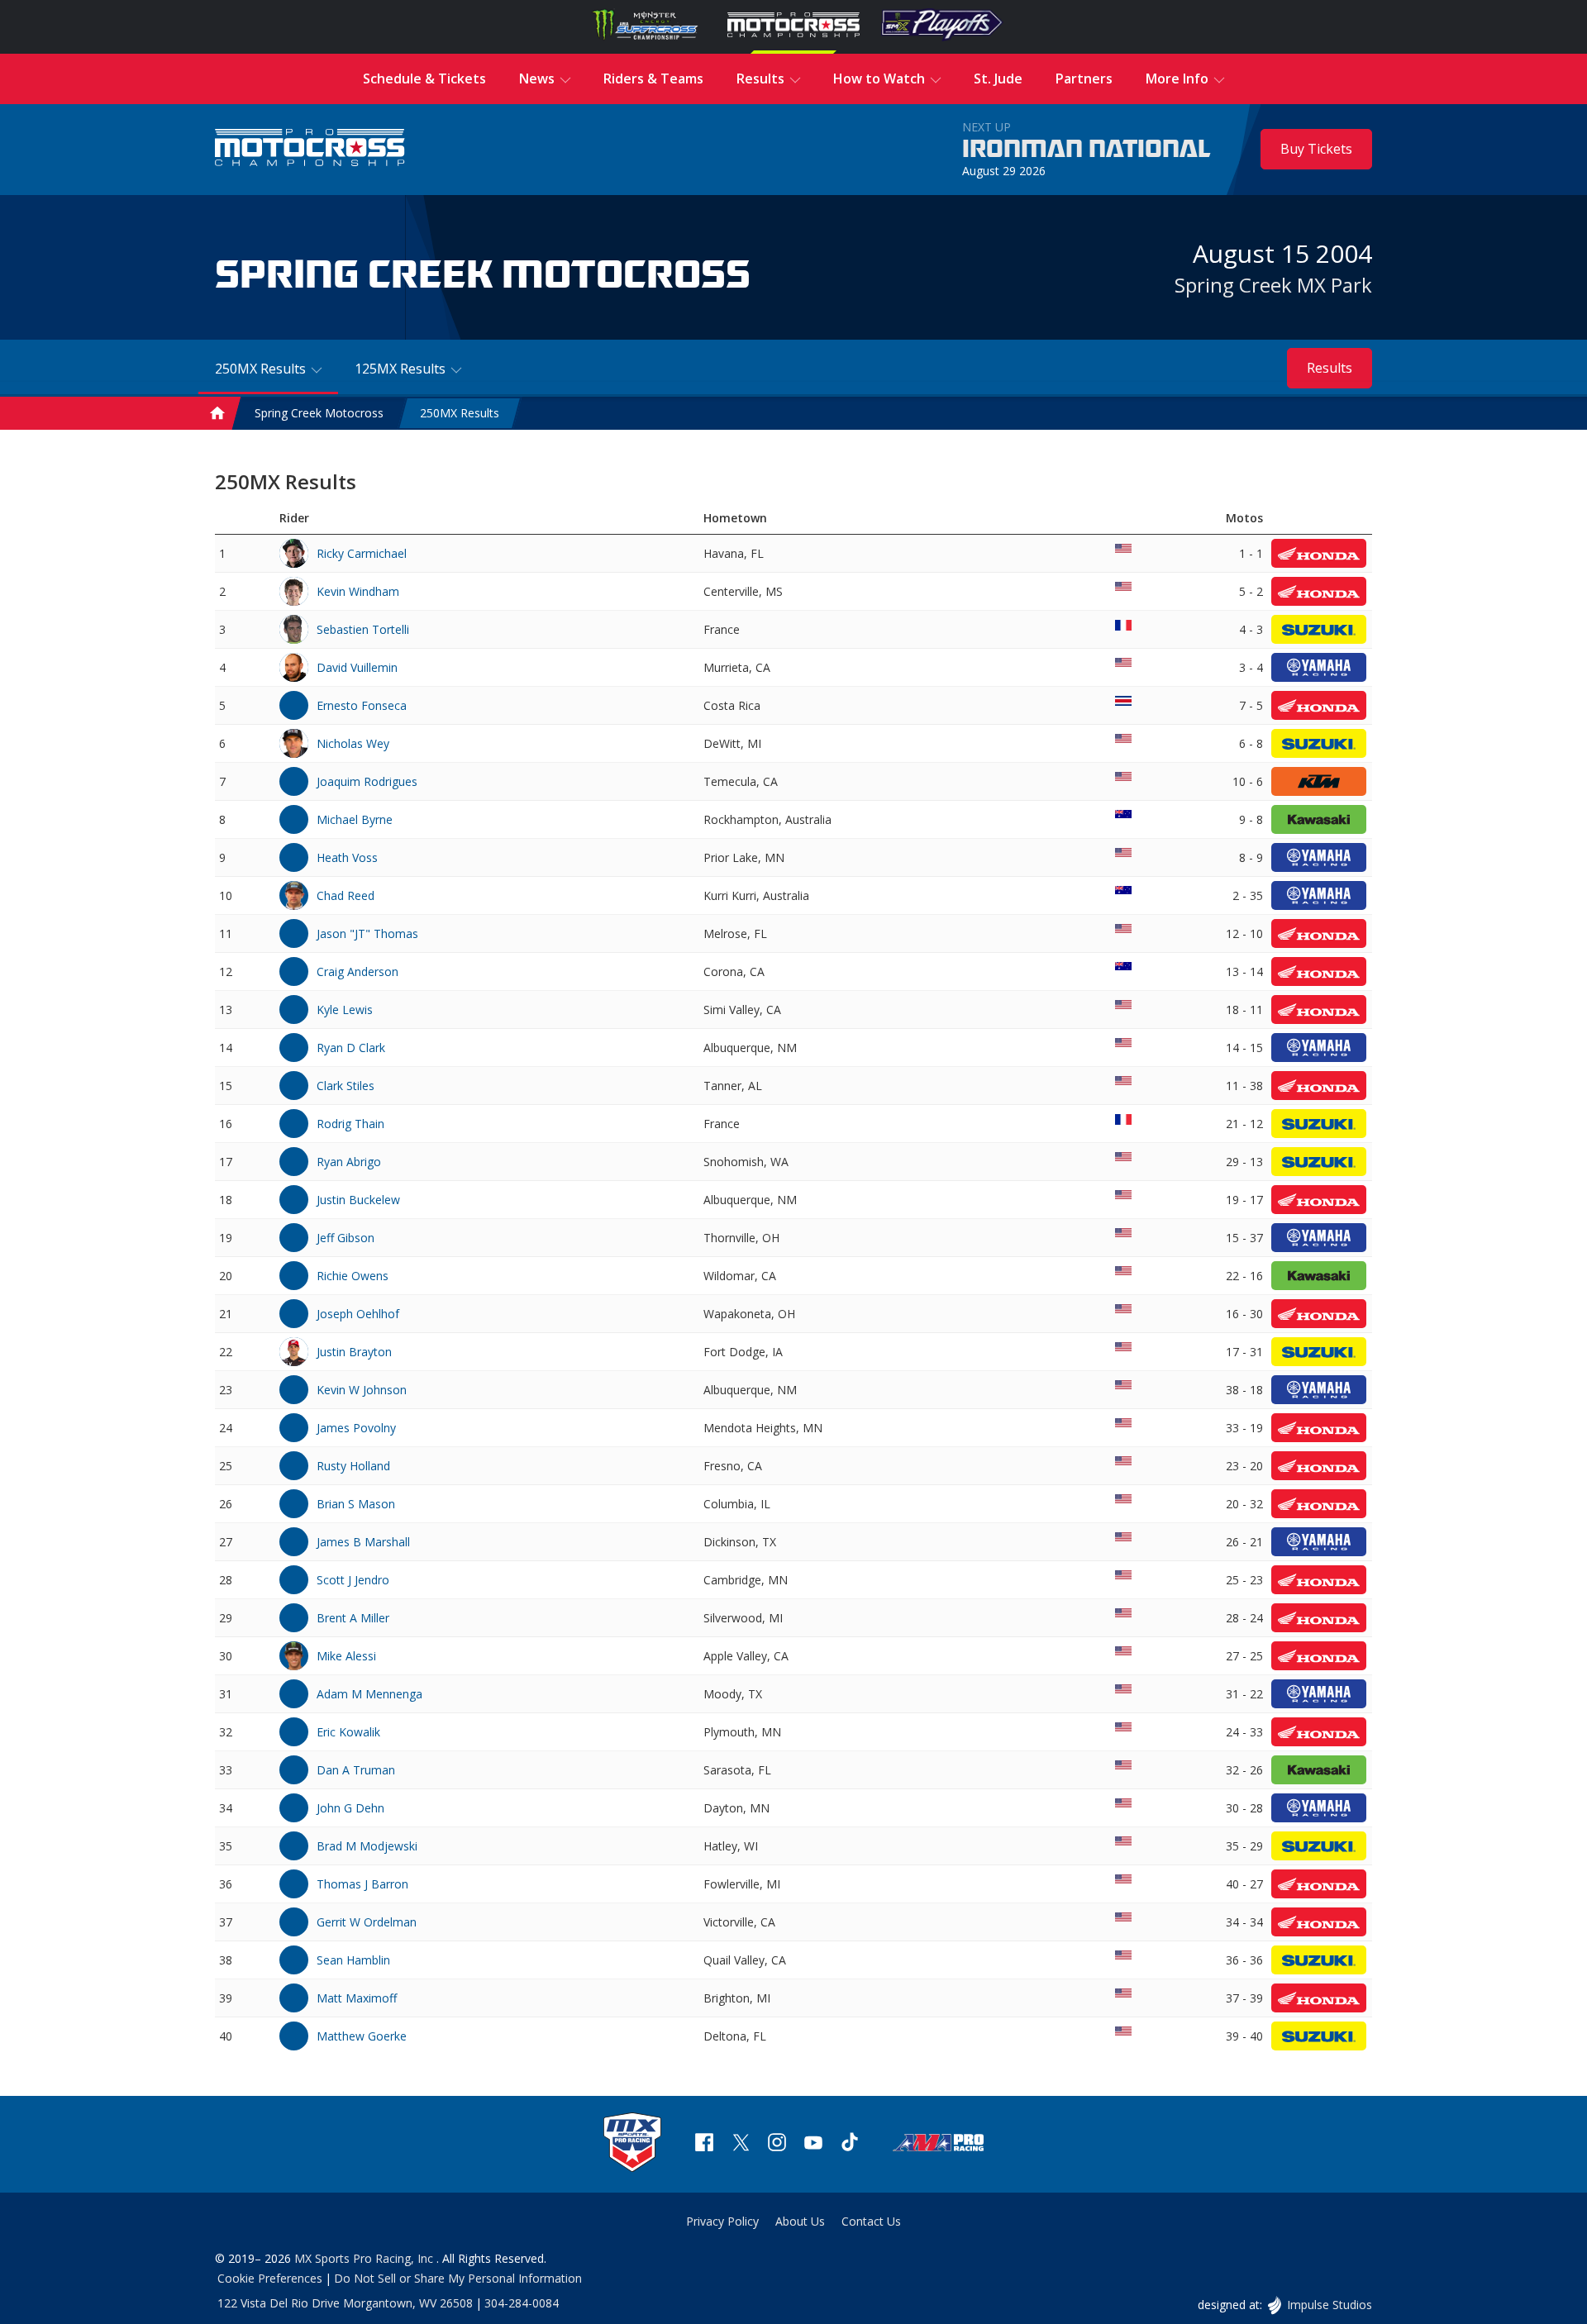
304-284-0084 (522, 2303)
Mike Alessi (346, 1656)
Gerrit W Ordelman (367, 1922)
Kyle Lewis (345, 1010)
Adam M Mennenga (369, 1694)
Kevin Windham (358, 591)
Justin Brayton (354, 1352)
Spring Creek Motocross (319, 414)
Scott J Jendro (353, 1580)
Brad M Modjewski (367, 1846)
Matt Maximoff (357, 1998)
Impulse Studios (1329, 2305)
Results (1330, 368)
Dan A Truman (356, 1770)
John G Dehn (350, 1808)
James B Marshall (363, 1542)
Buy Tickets (1316, 149)
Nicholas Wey (353, 743)
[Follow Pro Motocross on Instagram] (777, 2144)
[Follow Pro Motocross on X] (741, 2144)
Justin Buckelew (358, 1200)
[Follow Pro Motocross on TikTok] (850, 2144)
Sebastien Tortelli (363, 629)
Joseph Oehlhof (358, 1314)
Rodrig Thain (350, 1124)
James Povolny (356, 1428)
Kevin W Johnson (362, 1390)
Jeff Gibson (346, 1238)
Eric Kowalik (348, 1732)
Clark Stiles (346, 1086)
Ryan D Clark (351, 1048)
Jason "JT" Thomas (367, 933)
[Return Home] (310, 149)
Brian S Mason (356, 1504)
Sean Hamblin (353, 1960)
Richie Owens (353, 1276)
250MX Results (460, 414)
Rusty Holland (353, 1466)
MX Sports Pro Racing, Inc (365, 2258)
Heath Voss (347, 857)
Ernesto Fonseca (362, 705)
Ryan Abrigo (349, 1162)
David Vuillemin (357, 667)
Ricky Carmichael (362, 553)
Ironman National (1087, 150)
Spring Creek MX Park (1273, 285)
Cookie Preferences (270, 2278)
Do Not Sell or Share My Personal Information (458, 2278)
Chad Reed (346, 895)
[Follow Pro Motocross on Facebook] (704, 2144)
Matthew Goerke (362, 2036)
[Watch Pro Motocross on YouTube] (813, 2144)
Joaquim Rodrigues (367, 781)
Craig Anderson (357, 972)
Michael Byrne (355, 819)
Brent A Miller (353, 1618)
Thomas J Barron (362, 1884)
